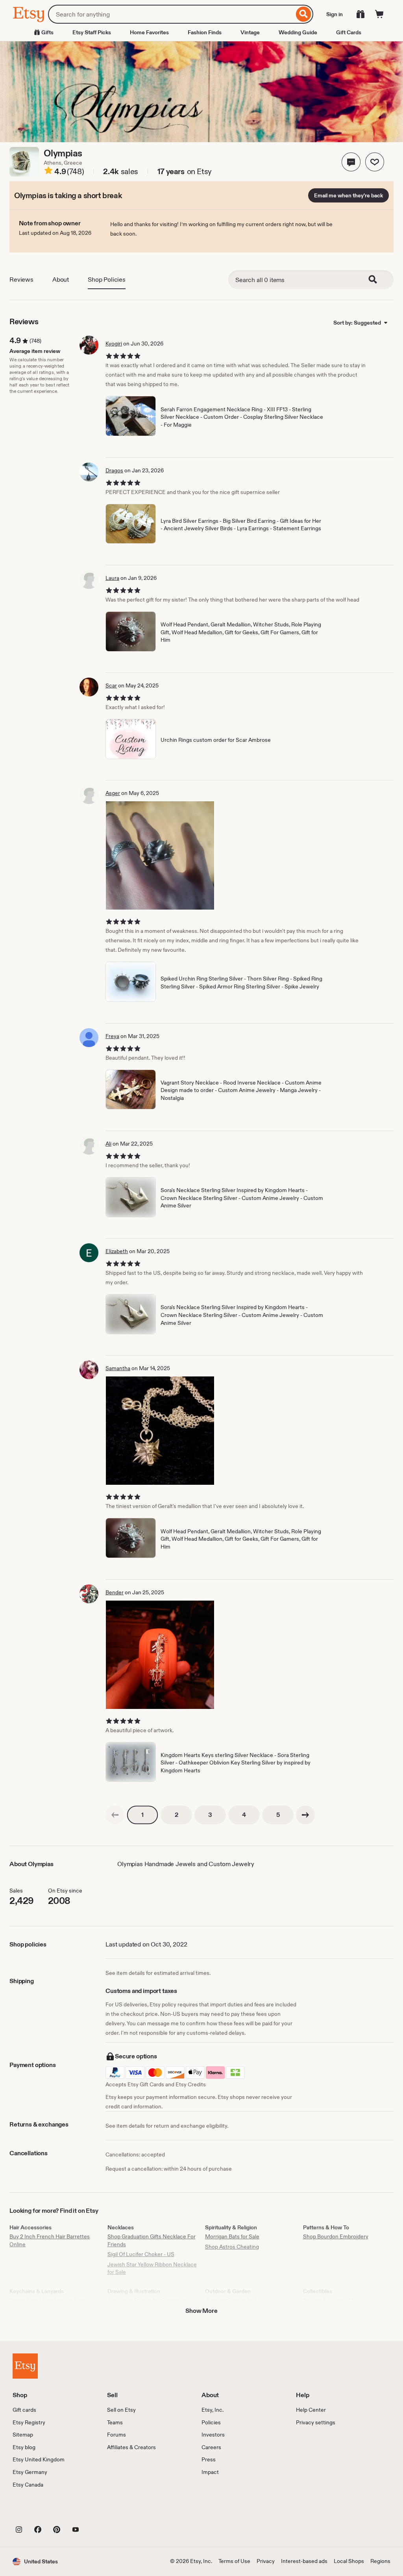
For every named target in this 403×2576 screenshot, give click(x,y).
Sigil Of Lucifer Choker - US (141, 2254)
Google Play (99, 2511)
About (61, 280)
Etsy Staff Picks (92, 32)
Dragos (114, 470)
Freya (112, 1036)
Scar (111, 685)
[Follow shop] (375, 162)
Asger (113, 793)
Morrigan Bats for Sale (232, 2236)
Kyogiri (114, 344)
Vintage (250, 32)
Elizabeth (117, 1251)
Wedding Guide (298, 32)
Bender (115, 1592)
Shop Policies (107, 280)
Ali (108, 1144)
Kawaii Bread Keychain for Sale (47, 2300)
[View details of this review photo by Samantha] (160, 1431)
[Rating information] (48, 172)
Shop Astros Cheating (232, 2247)
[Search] (304, 14)
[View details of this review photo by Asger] (160, 855)
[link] (115, 1815)
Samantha (118, 1368)
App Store (39, 2511)
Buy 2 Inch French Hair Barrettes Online (50, 2240)
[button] (351, 162)
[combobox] (171, 14)
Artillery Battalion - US (330, 2300)
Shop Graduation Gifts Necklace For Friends (152, 2240)
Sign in (335, 14)
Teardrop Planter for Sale (235, 2300)
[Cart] (379, 14)
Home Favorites (149, 32)
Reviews (21, 280)
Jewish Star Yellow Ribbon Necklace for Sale (152, 2268)
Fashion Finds (205, 32)
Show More (201, 2311)
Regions (380, 2561)
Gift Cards (349, 32)
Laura (112, 578)
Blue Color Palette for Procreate (147, 2300)
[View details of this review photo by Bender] (160, 1655)
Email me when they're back (348, 195)
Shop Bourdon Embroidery (336, 2236)
